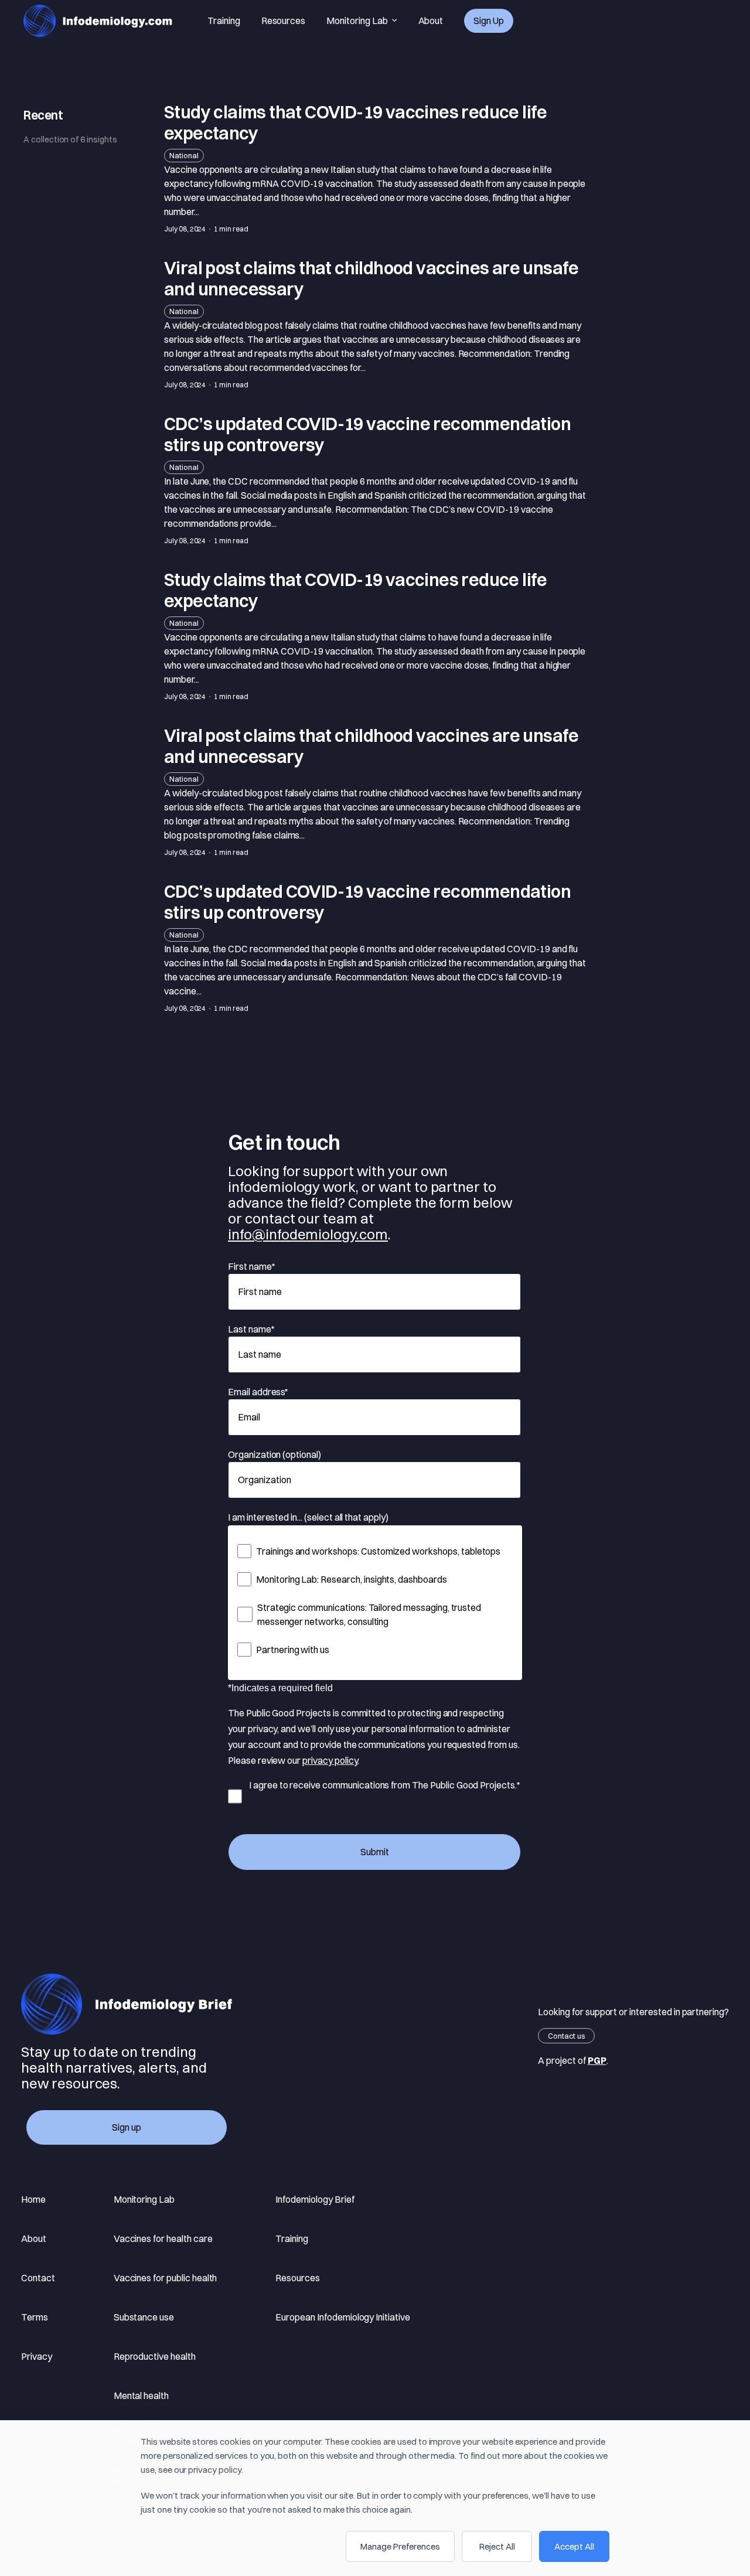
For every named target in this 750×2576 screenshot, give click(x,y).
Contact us (566, 2036)
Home (33, 2199)
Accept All (574, 2546)
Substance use (144, 2317)
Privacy (37, 2356)
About (431, 21)
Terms (35, 2317)
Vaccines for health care (163, 2238)
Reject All (497, 2546)
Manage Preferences (400, 2546)
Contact (38, 2278)
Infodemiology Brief (315, 2199)
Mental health (141, 2396)
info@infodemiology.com (308, 1234)
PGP (597, 2060)
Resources (284, 21)
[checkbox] (375, 1600)
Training (224, 21)
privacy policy (330, 1760)
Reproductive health (155, 2356)
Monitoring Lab (357, 21)
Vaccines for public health (166, 2278)
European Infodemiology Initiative (342, 2317)
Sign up (489, 21)
